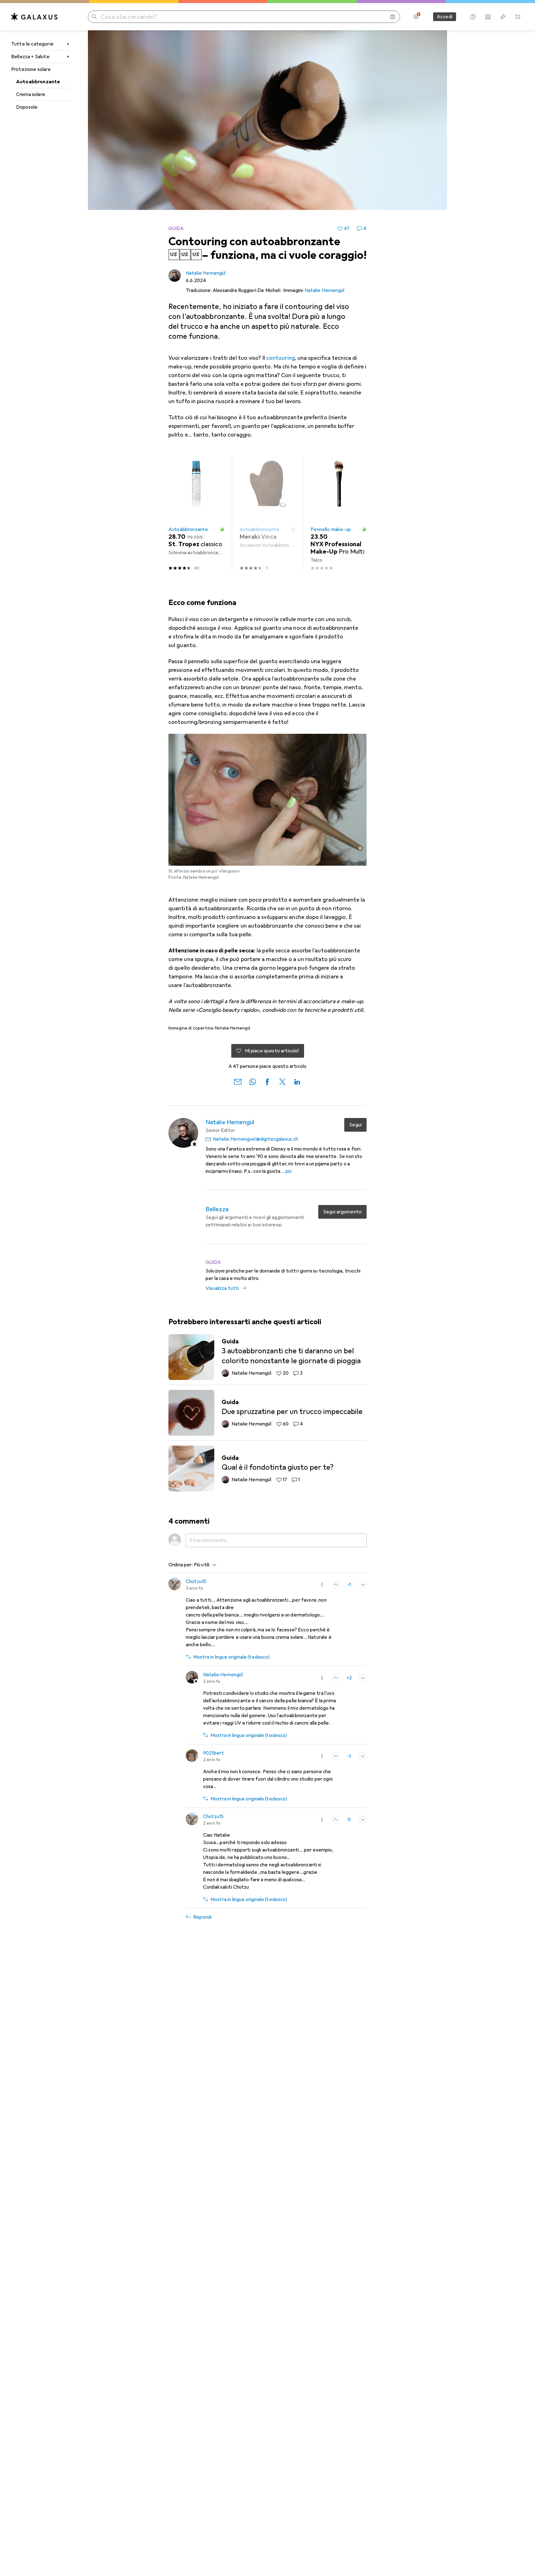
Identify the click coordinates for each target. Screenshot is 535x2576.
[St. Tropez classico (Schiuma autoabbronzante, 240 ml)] (196, 513)
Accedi (445, 17)
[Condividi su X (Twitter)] (282, 1081)
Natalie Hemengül (206, 273)
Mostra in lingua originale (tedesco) (231, 1657)
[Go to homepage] (34, 17)
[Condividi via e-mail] (238, 1081)
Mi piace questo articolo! (272, 1051)
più (289, 1171)
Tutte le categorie (32, 44)
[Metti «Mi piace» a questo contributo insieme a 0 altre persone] (336, 1756)
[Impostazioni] (416, 17)
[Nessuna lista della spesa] (503, 17)
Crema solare (31, 94)
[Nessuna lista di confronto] (488, 17)
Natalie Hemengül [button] (223, 1675)
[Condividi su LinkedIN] (297, 1081)
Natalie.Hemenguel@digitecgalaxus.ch (256, 1139)
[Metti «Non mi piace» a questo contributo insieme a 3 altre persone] (363, 1585)
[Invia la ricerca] (94, 17)
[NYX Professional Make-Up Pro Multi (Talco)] (339, 513)
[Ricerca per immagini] (393, 17)
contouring (281, 358)
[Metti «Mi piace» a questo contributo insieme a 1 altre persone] (336, 1820)
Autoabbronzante (38, 82)
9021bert (213, 1753)
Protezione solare (31, 69)
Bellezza (217, 1209)
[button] (222, 529)
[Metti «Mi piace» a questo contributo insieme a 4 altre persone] (336, 1678)
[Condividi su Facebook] (267, 1081)
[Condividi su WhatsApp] (253, 1081)
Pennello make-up (331, 529)
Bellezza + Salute (30, 57)
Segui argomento (342, 1212)
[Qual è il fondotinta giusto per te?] (267, 1469)
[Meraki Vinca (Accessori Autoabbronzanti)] (268, 513)
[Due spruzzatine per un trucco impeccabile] (267, 1413)
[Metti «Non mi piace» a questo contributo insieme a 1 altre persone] (363, 1756)
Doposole (27, 107)
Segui (355, 1125)
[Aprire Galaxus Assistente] (473, 17)
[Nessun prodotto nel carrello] (518, 17)
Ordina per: (181, 1565)
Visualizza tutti (222, 1288)
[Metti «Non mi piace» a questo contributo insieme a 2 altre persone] (363, 1678)
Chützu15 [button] (196, 1582)
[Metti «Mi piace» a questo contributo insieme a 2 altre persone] (336, 1585)
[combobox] (204, 1565)
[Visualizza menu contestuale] (322, 1585)
